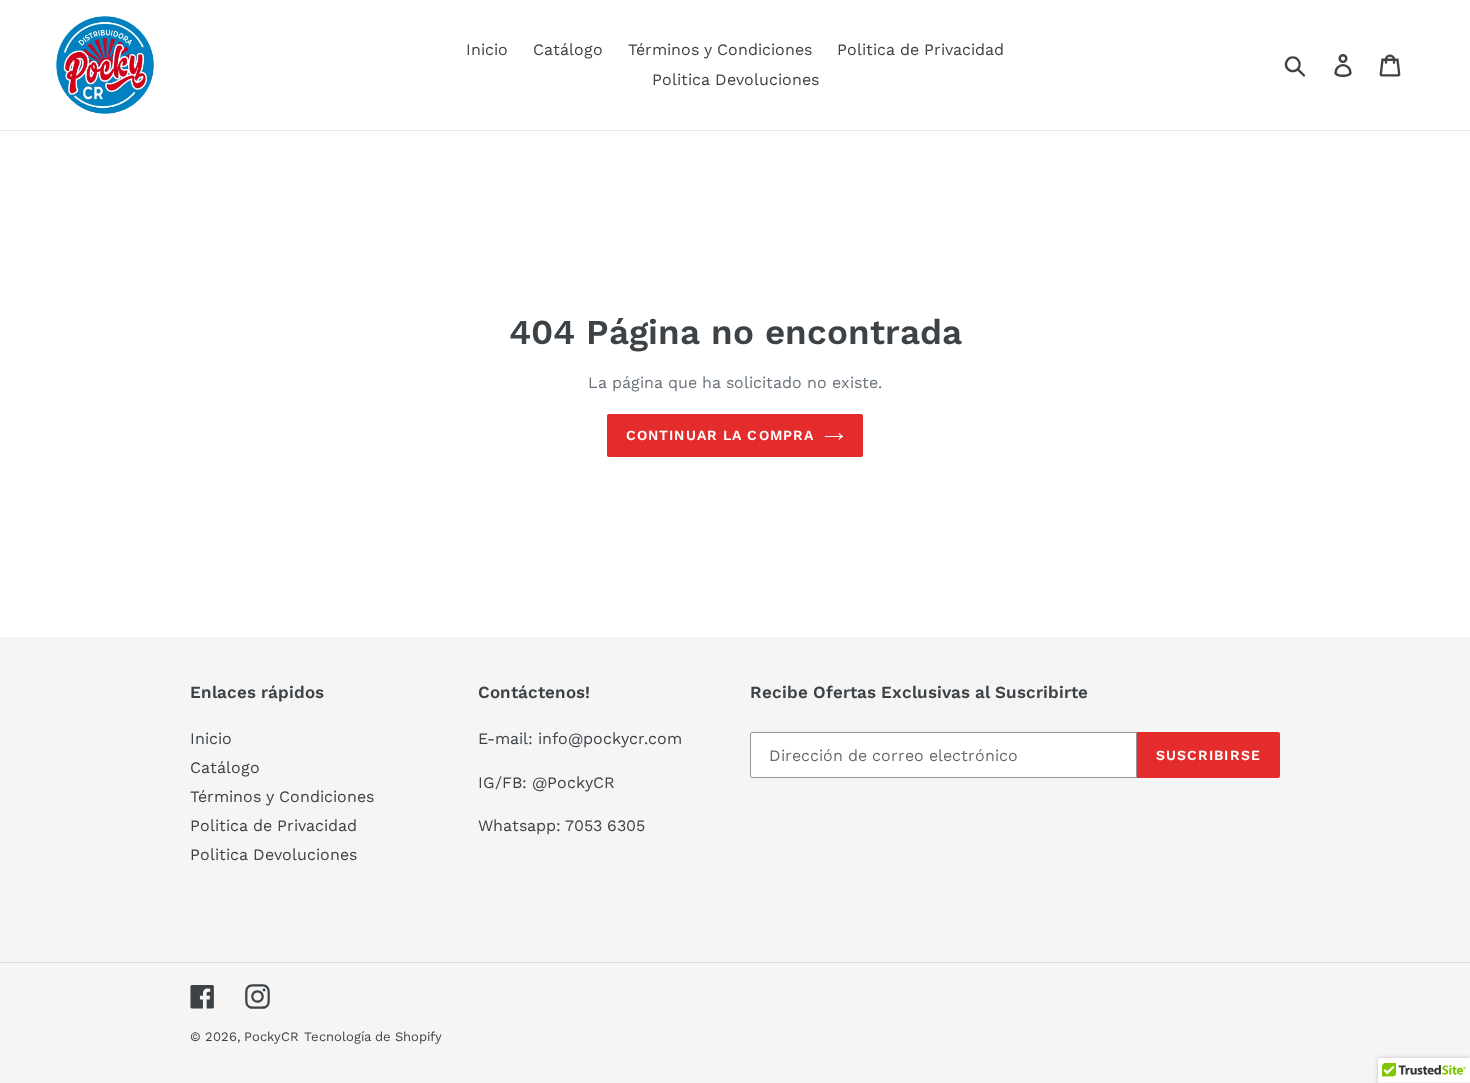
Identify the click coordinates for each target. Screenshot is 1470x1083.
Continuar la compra (720, 435)
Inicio (211, 738)
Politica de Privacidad (273, 825)
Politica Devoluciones (273, 854)
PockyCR (271, 1036)
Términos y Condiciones (282, 796)
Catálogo (225, 767)
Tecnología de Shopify (373, 1036)
